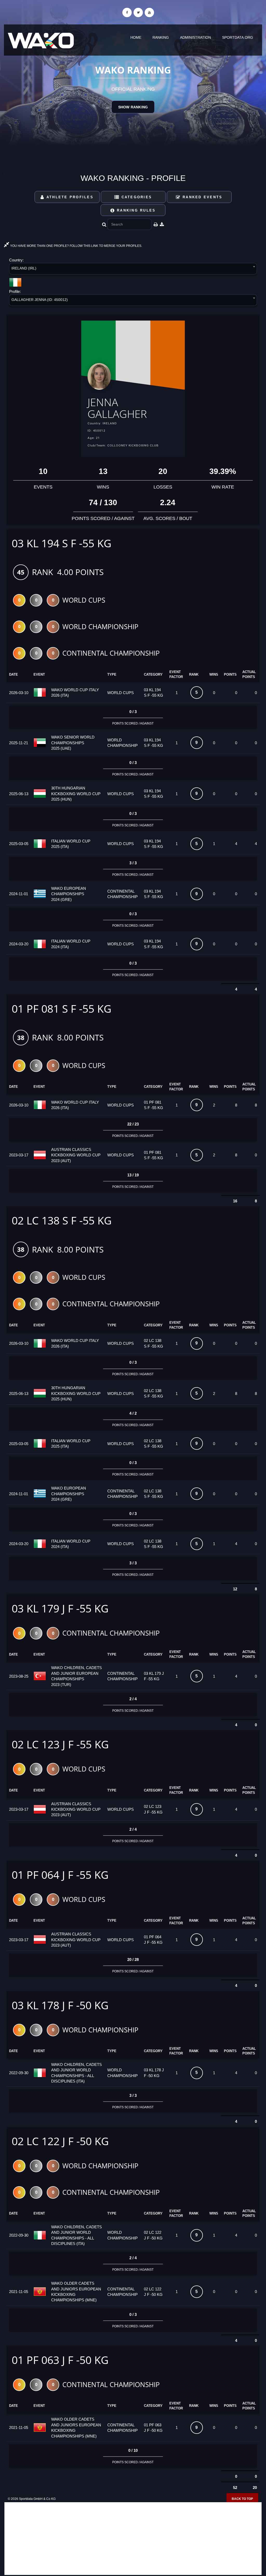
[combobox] (133, 270)
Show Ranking (133, 107)
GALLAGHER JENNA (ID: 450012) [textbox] (40, 300)
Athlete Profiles (69, 197)
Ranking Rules (135, 210)
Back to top (242, 2499)
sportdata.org (238, 37)
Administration (195, 37)
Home (136, 37)
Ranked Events (202, 197)
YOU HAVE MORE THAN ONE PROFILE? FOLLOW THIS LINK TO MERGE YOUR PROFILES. (76, 246)
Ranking (161, 37)
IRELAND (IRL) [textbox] (24, 268)
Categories (136, 197)
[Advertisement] (133, 2539)
